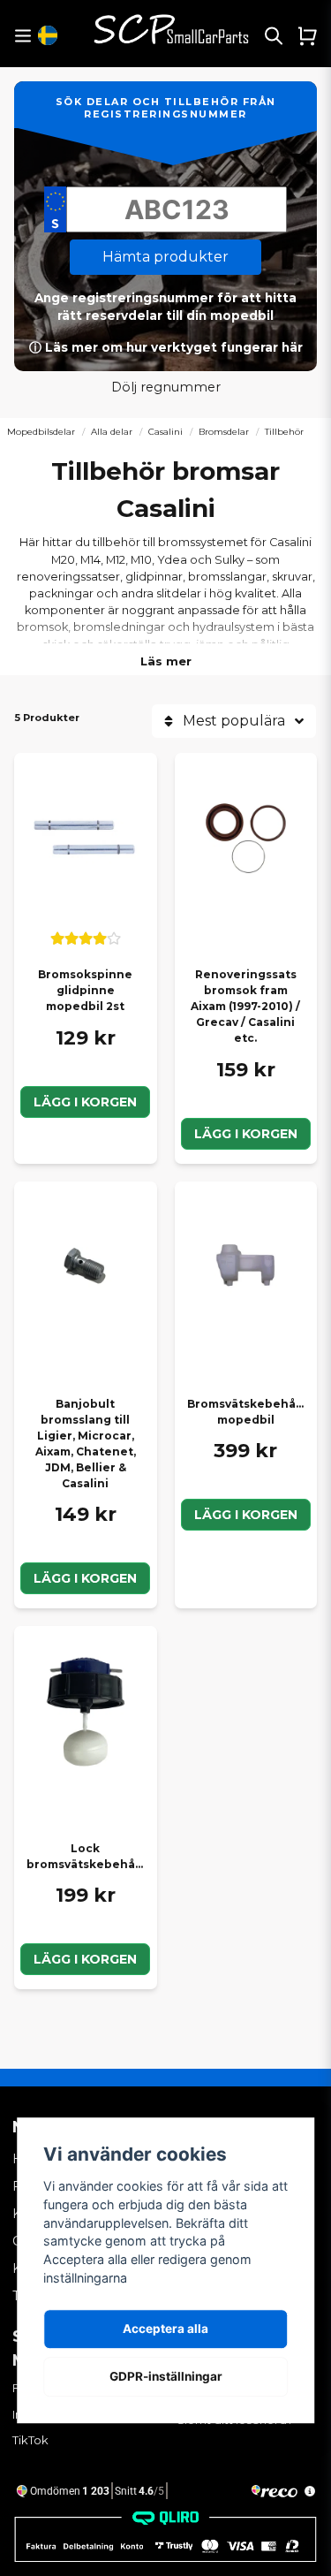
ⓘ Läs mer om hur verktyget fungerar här (166, 347)
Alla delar (112, 432)
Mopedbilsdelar (41, 432)
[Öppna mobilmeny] (23, 36)
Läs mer (166, 661)
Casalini (165, 432)
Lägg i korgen (85, 1102)
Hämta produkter (165, 257)
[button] (48, 35)
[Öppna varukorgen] (307, 35)
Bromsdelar (224, 432)
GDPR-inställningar (166, 2376)
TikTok (30, 2440)
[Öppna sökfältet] (274, 35)
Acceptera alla (165, 2329)
